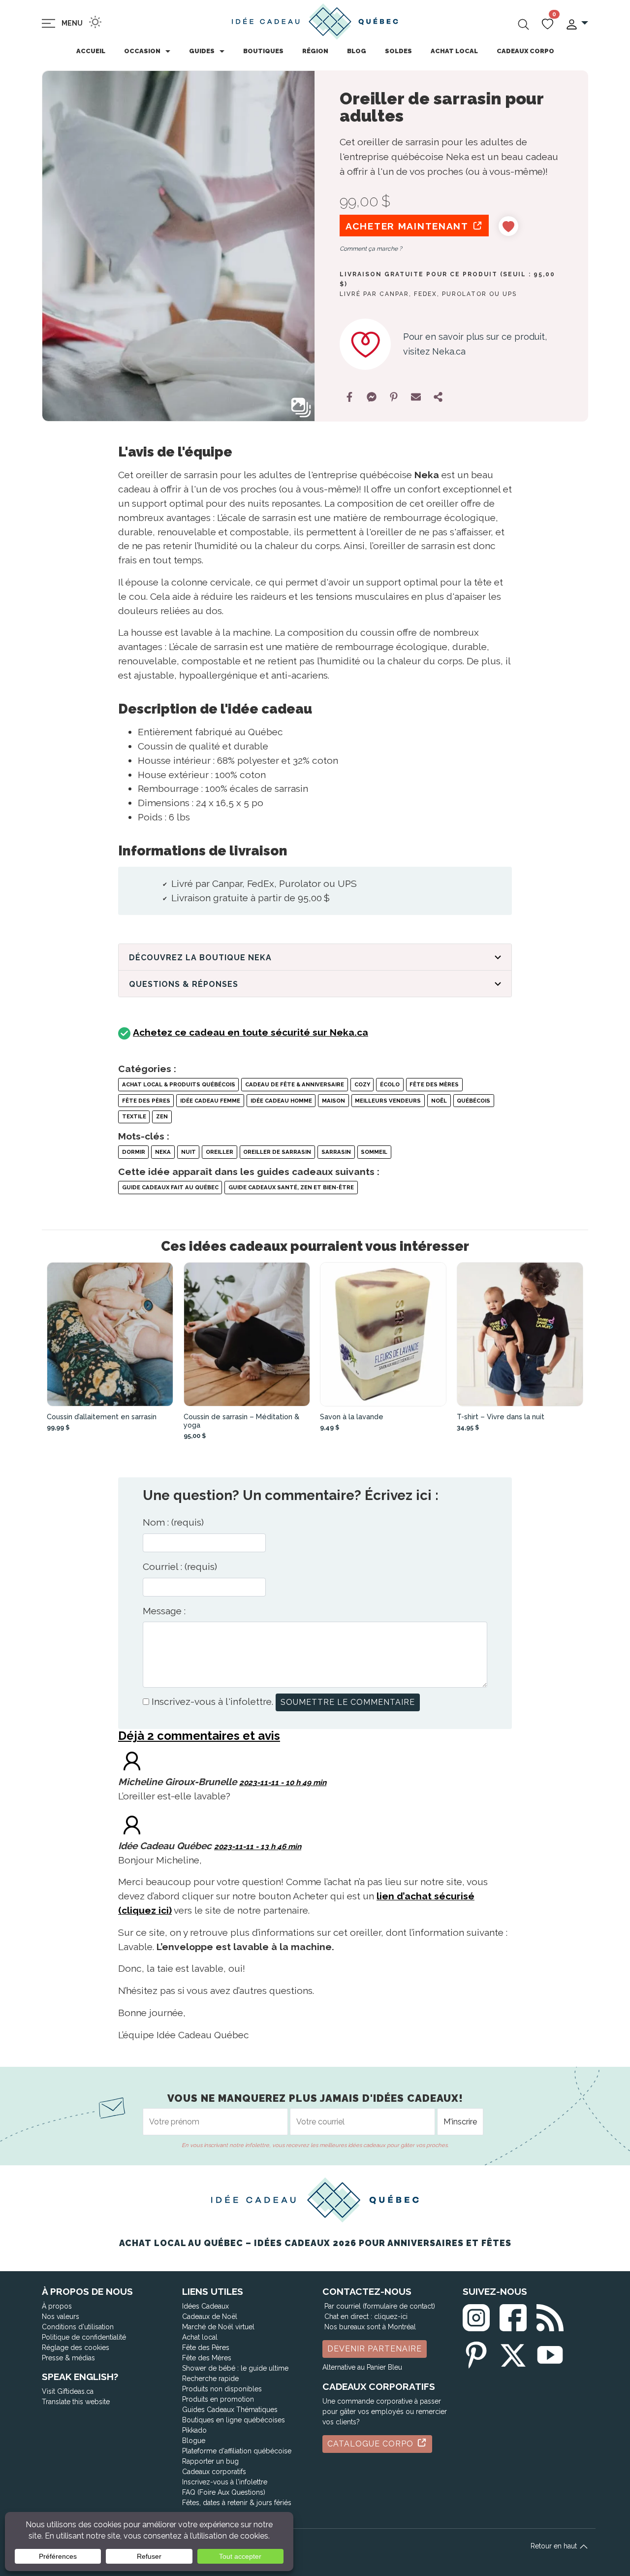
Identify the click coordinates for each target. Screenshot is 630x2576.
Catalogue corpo (372, 2444)
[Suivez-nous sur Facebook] (513, 2316)
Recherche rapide (210, 2379)
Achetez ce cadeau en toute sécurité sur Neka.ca (251, 1032)
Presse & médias (68, 2358)
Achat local (454, 51)
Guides (202, 51)
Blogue (194, 2441)
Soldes (398, 51)
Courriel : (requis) (180, 1566)
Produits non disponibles (222, 2389)
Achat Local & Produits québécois (179, 1084)
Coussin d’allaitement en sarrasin (102, 1417)
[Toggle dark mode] (95, 22)
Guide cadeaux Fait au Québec (170, 1187)
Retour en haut (555, 2546)
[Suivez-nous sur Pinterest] (476, 2353)
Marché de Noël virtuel (218, 2327)
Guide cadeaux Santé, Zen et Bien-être (291, 1187)
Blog (357, 51)
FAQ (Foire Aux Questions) (224, 2492)
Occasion (142, 51)
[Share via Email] (416, 397)
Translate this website (76, 2402)
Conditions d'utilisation (78, 2327)
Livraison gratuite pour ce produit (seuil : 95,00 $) (448, 279)
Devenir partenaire (375, 2349)
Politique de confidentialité (84, 2337)
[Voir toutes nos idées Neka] (365, 344)
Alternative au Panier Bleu (362, 2367)
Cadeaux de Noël (210, 2316)
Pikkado (194, 2430)
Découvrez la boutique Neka (200, 958)
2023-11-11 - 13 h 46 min (258, 1847)
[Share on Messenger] (372, 397)
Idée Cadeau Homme (281, 1101)
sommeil (374, 1152)
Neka (163, 1152)
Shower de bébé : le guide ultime (235, 2368)
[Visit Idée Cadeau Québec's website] (132, 1824)
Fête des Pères (146, 1101)
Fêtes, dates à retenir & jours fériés (237, 2503)
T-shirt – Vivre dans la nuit (501, 1417)
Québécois (473, 1101)
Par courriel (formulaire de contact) (380, 2306)
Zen (162, 1116)
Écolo (390, 1084)
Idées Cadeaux (205, 2306)
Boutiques (263, 51)
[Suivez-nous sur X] (513, 2353)
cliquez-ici (391, 2316)
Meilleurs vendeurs (388, 1101)
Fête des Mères (434, 1084)
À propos (57, 2306)
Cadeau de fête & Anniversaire (295, 1084)
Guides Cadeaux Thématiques (230, 2410)
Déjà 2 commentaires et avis (199, 1736)
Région (315, 51)
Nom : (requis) (173, 1522)
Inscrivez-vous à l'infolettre (225, 2482)
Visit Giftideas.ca (68, 2391)
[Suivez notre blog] (550, 2316)
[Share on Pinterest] (394, 397)
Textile (134, 1116)
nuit (189, 1152)
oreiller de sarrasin (277, 1152)
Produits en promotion (218, 2399)
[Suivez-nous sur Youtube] (550, 2353)
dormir (134, 1152)
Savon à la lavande (352, 1417)
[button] (577, 23)
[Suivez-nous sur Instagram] (476, 2316)
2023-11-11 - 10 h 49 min (283, 1783)
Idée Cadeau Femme (210, 1101)
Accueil (91, 51)
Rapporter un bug (210, 2461)
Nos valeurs (61, 2316)
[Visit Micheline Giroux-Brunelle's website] (132, 1760)
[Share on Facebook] (349, 397)
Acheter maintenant (409, 226)
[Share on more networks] (438, 397)
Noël (439, 1101)
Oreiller (220, 1152)
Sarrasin (336, 1152)
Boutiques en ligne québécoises (234, 2420)
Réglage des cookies (76, 2348)
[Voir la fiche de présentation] (110, 1334)
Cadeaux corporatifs (214, 2472)
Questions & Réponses (184, 984)
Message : (164, 1611)
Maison (333, 1101)
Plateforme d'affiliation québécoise (237, 2451)
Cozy (362, 1084)
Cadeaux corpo (525, 51)
